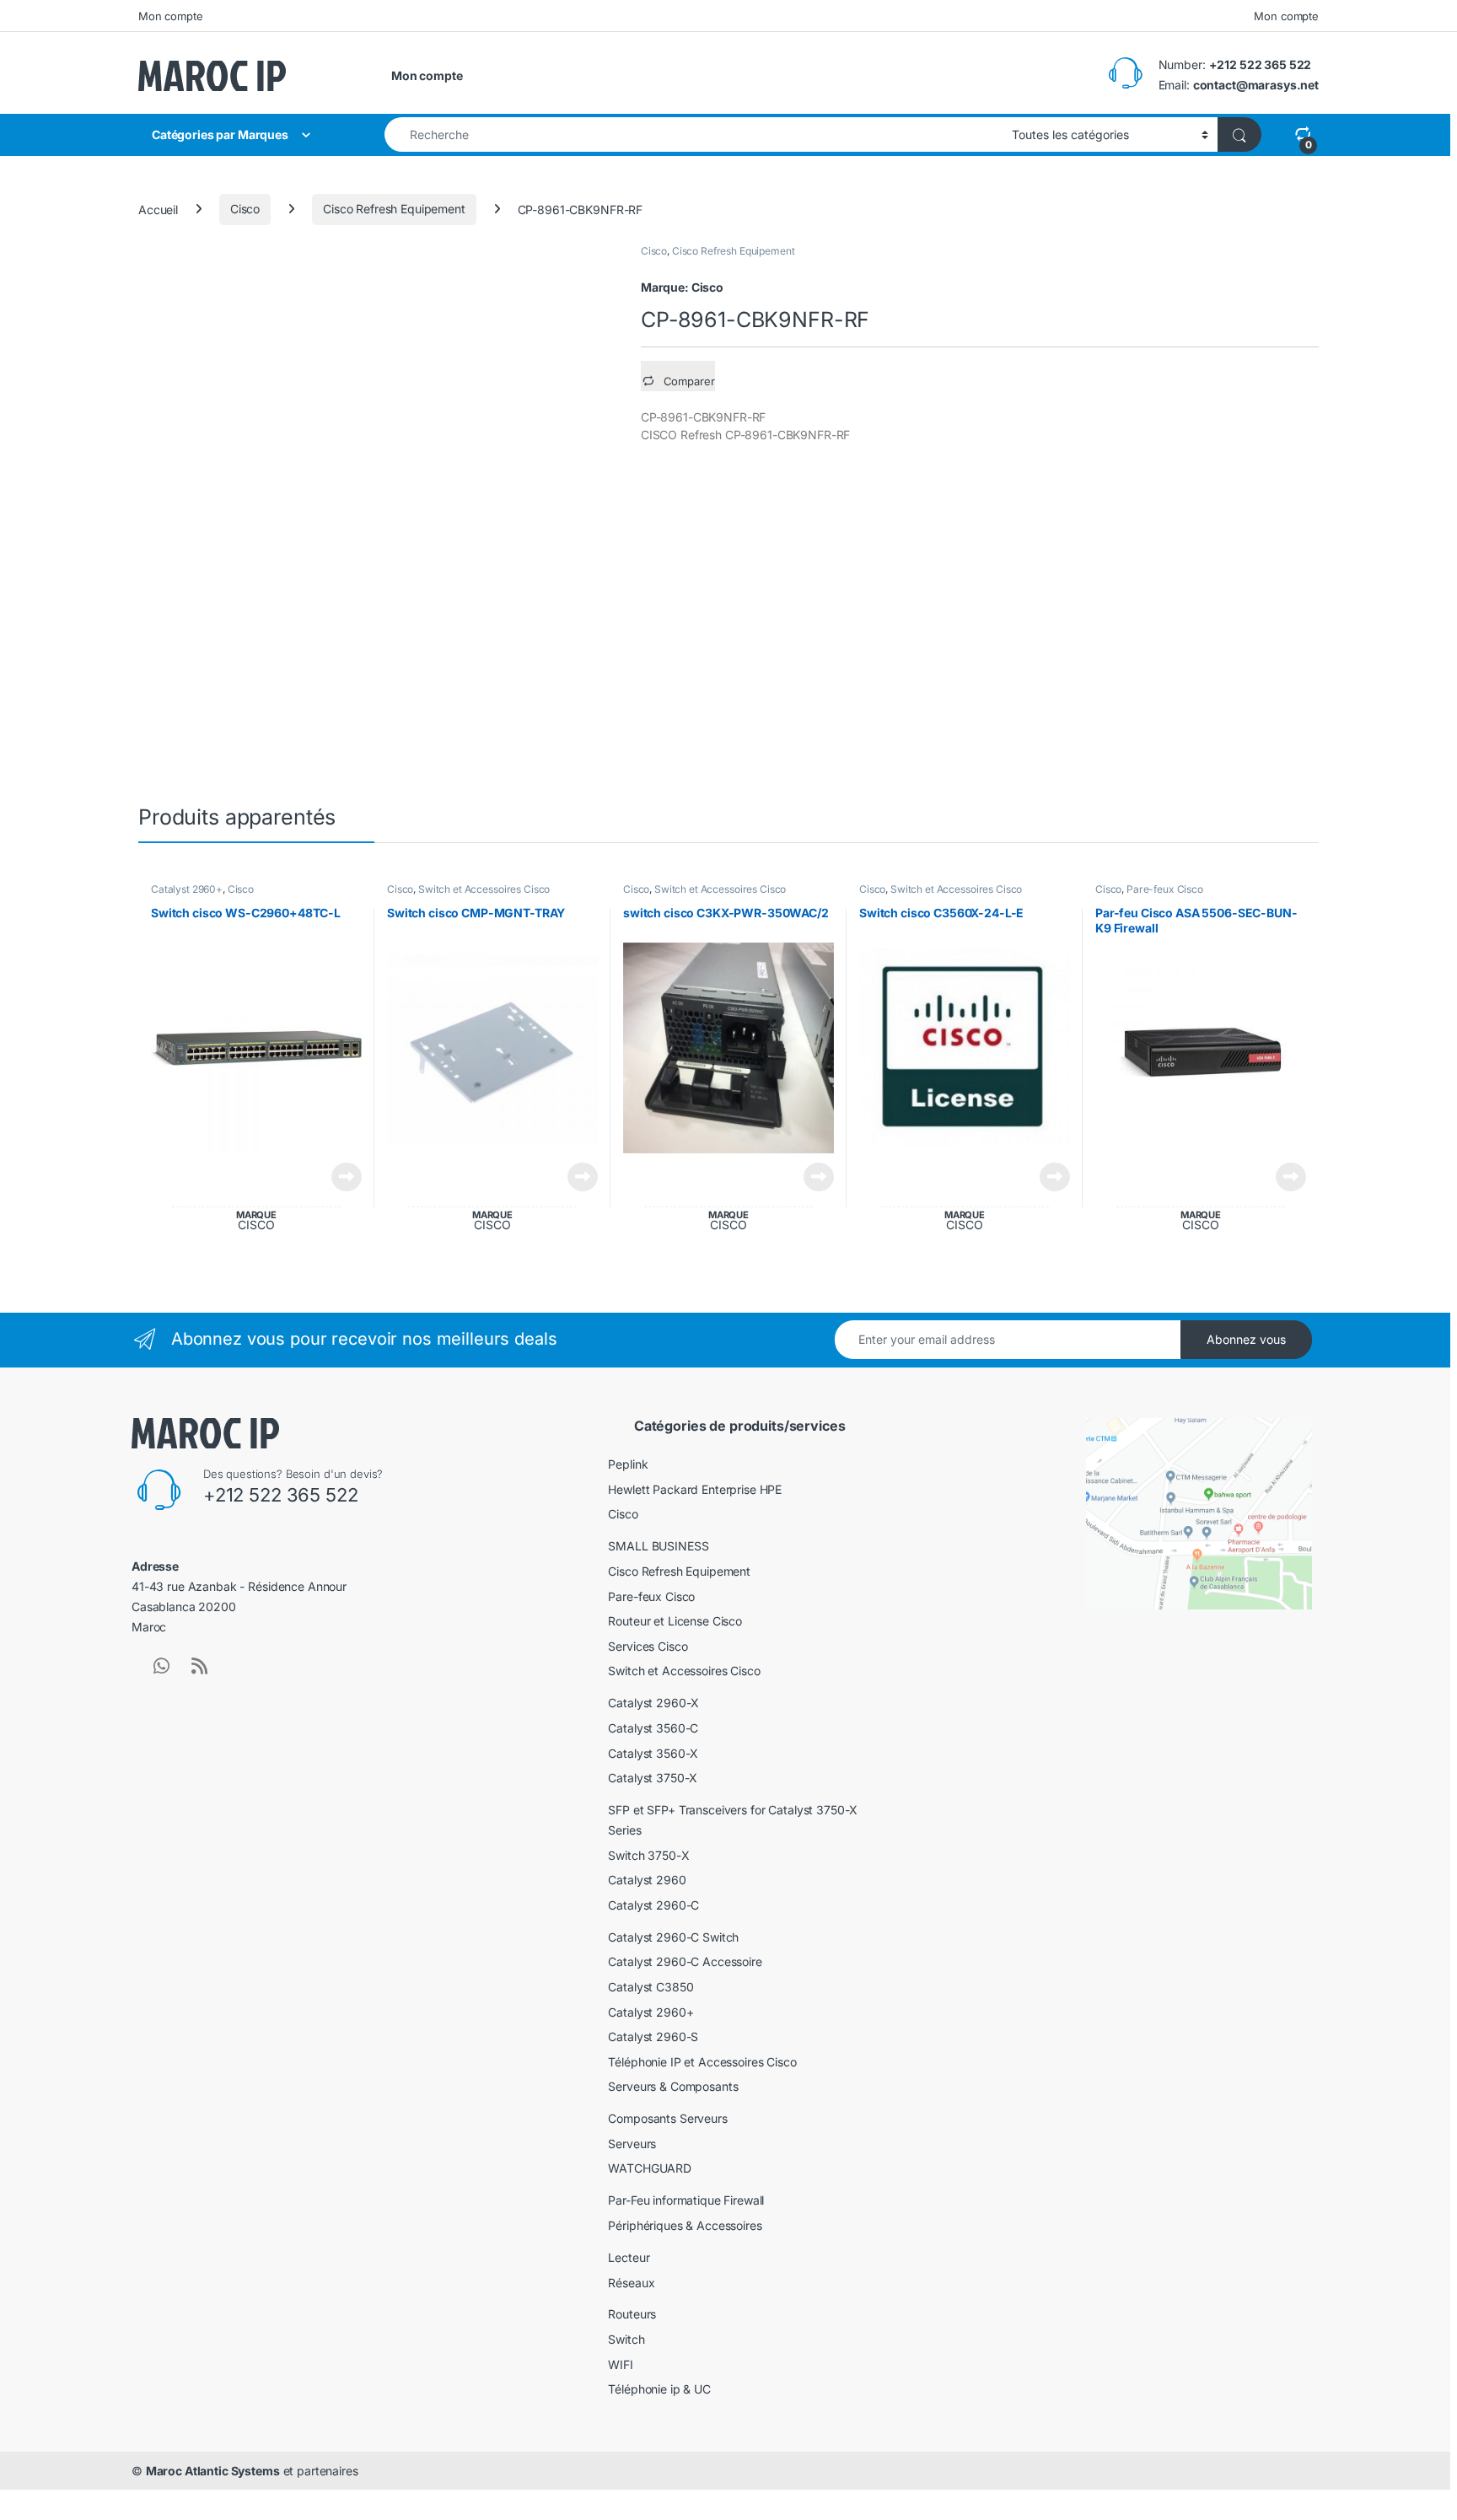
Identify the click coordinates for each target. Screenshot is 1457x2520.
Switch (626, 2339)
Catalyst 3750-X (653, 1778)
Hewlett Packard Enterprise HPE (695, 1489)
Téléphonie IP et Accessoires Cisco (702, 2062)
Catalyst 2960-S (653, 2036)
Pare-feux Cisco (1165, 889)
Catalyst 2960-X (653, 1703)
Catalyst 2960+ (187, 889)
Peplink (628, 1464)
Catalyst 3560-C (653, 1728)
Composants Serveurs (667, 2118)
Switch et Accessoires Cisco (484, 889)
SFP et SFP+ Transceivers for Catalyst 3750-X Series (733, 1820)
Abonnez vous (1246, 1339)
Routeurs (632, 2314)
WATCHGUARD (650, 2168)
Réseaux (631, 2283)
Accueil (158, 209)
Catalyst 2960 (647, 1880)
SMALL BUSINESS (658, 1546)
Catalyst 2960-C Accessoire (685, 1961)
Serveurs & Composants (673, 2086)
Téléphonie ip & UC (659, 2389)
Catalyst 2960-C (653, 1905)
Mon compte (171, 16)
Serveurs (632, 2144)
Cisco (245, 209)
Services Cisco (648, 1646)
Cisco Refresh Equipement (394, 209)
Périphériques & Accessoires (685, 2225)
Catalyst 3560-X (653, 1753)
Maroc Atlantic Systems (213, 2471)
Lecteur (629, 2257)
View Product (340, 1177)
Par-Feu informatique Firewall (686, 2200)
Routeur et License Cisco (675, 1621)
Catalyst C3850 (651, 1987)
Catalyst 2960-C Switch (673, 1937)
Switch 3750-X (648, 1855)
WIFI (620, 2364)
